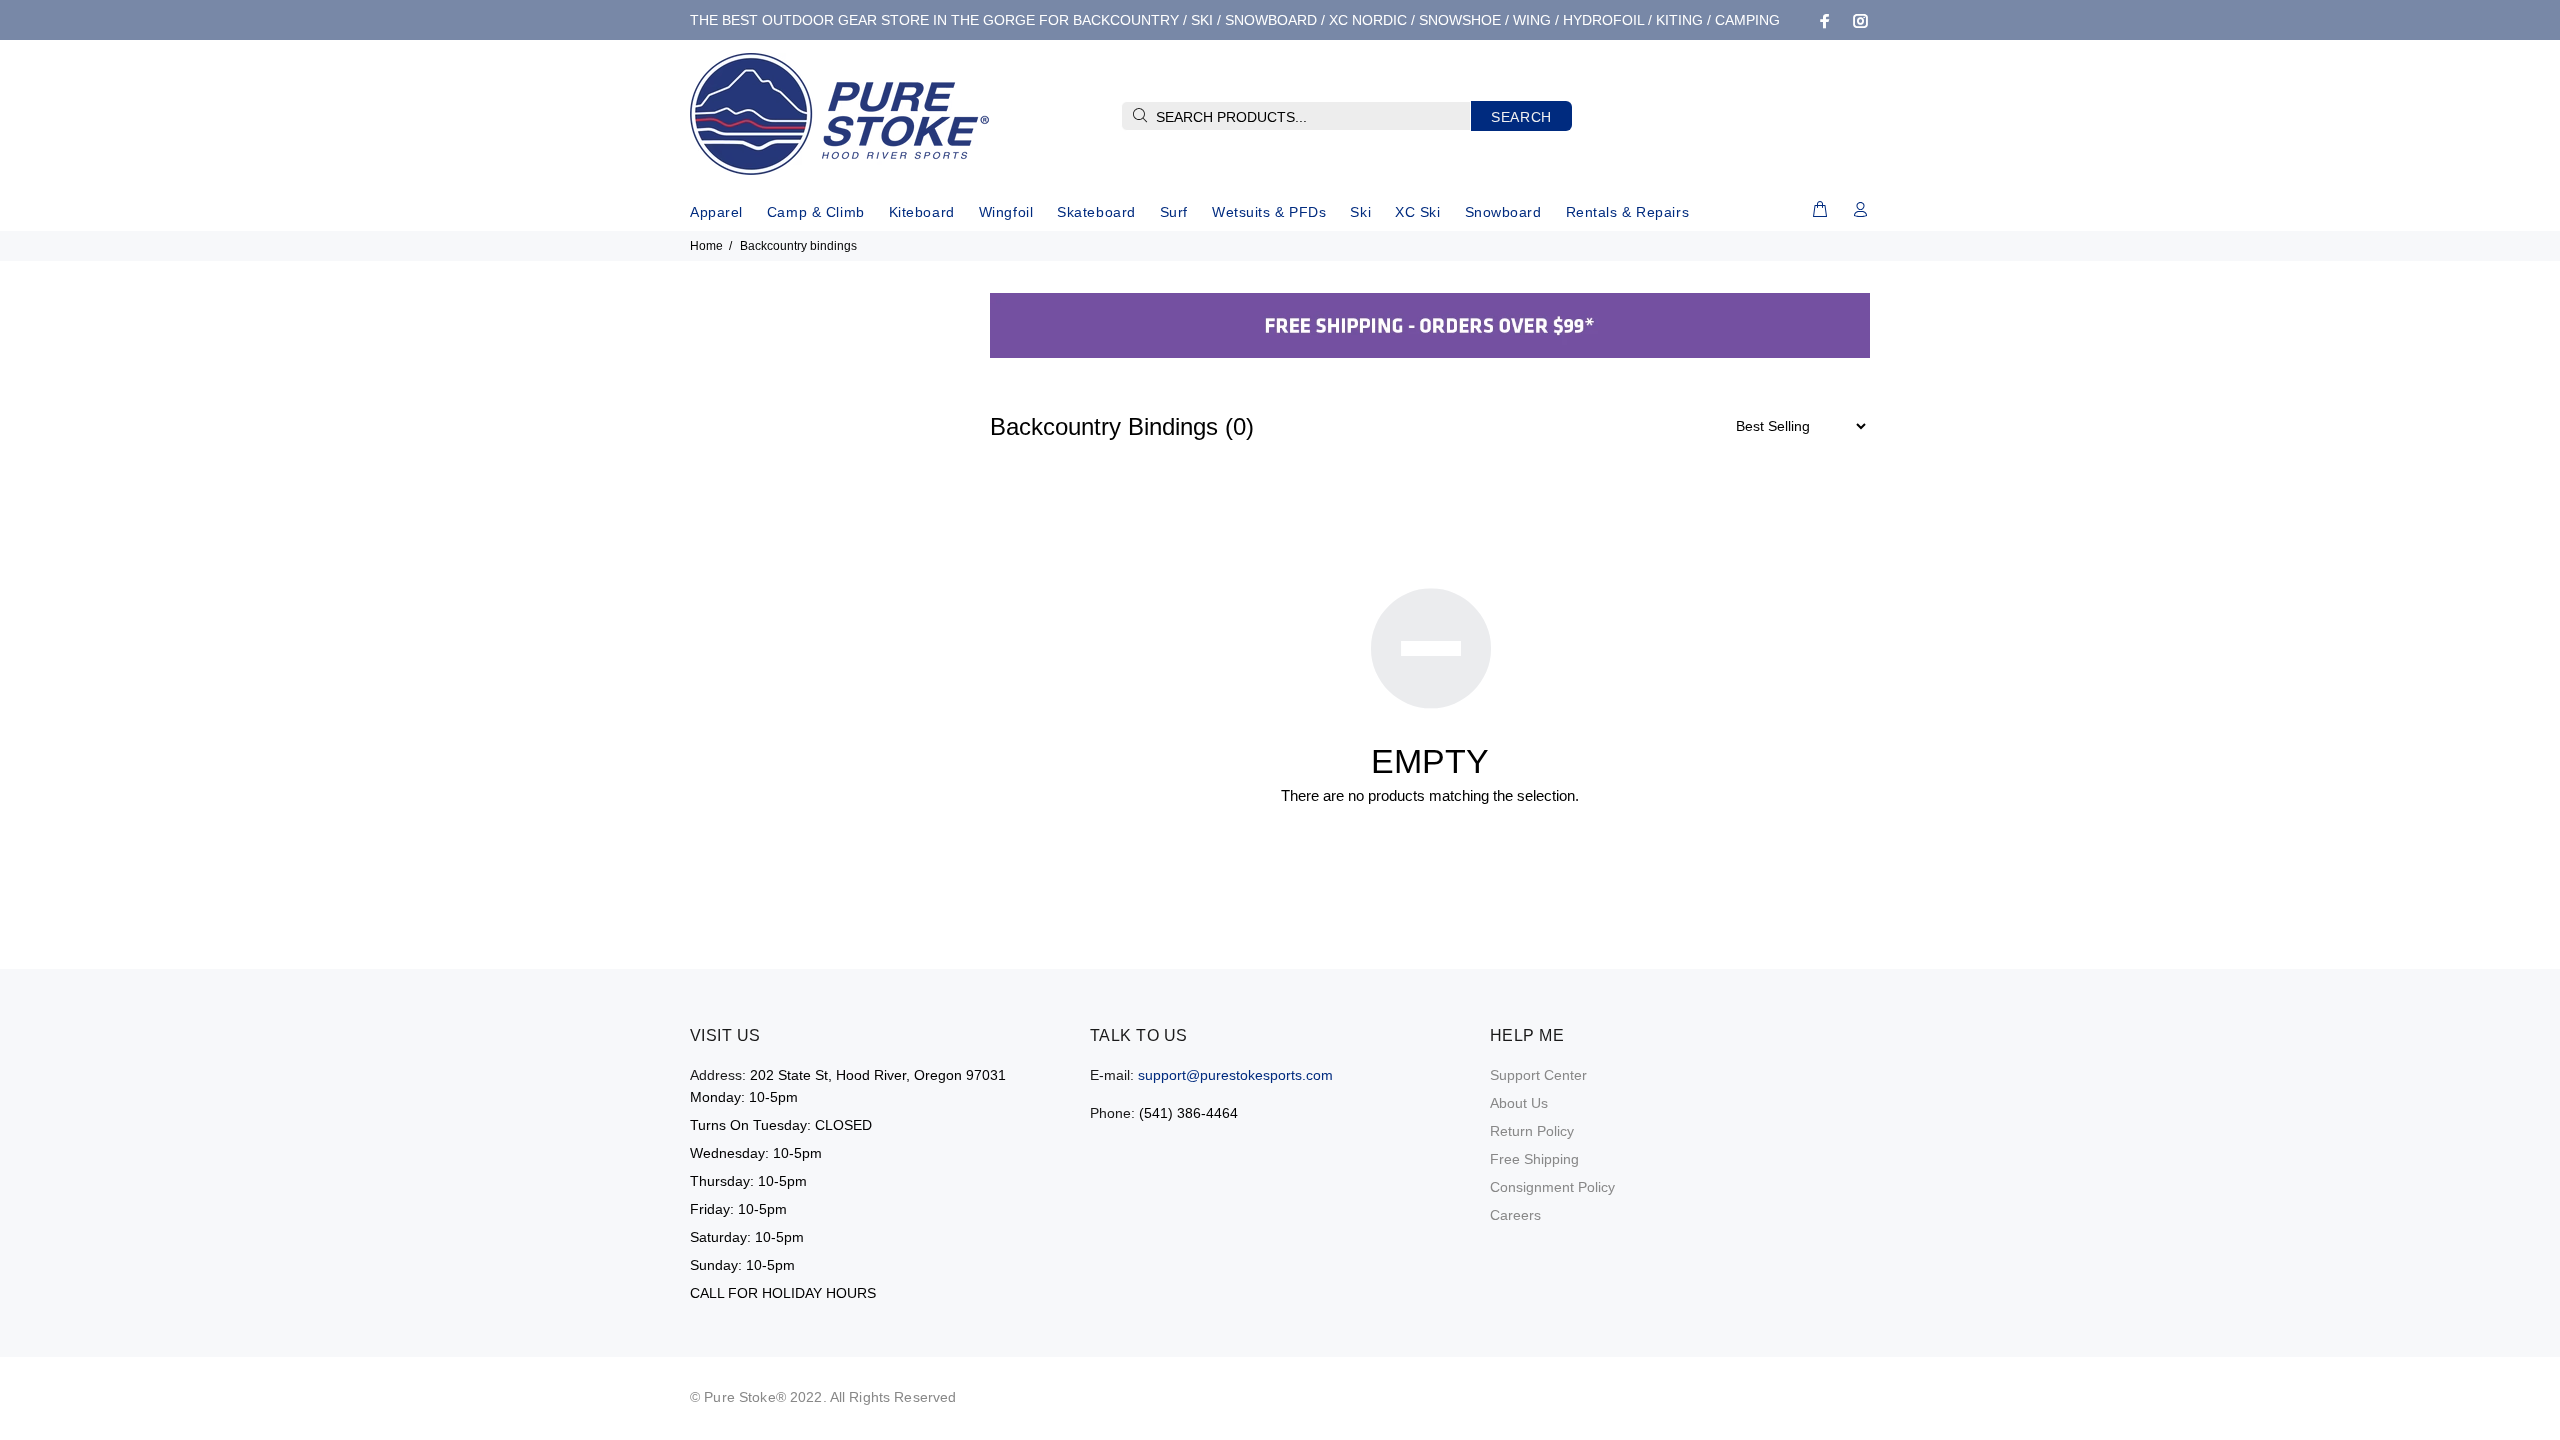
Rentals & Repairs (1628, 212)
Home (706, 246)
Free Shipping (1534, 1159)
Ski (1360, 212)
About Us (1519, 1103)
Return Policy (1532, 1131)
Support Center (1538, 1075)
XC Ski (1417, 212)
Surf (1174, 212)
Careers (1515, 1215)
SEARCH (1521, 117)
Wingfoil (1006, 212)
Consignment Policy (1552, 1187)
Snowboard (1503, 212)
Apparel (716, 212)
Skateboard (1096, 212)
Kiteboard (922, 212)
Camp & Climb (816, 212)
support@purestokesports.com (1235, 1075)
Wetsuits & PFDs (1269, 212)
